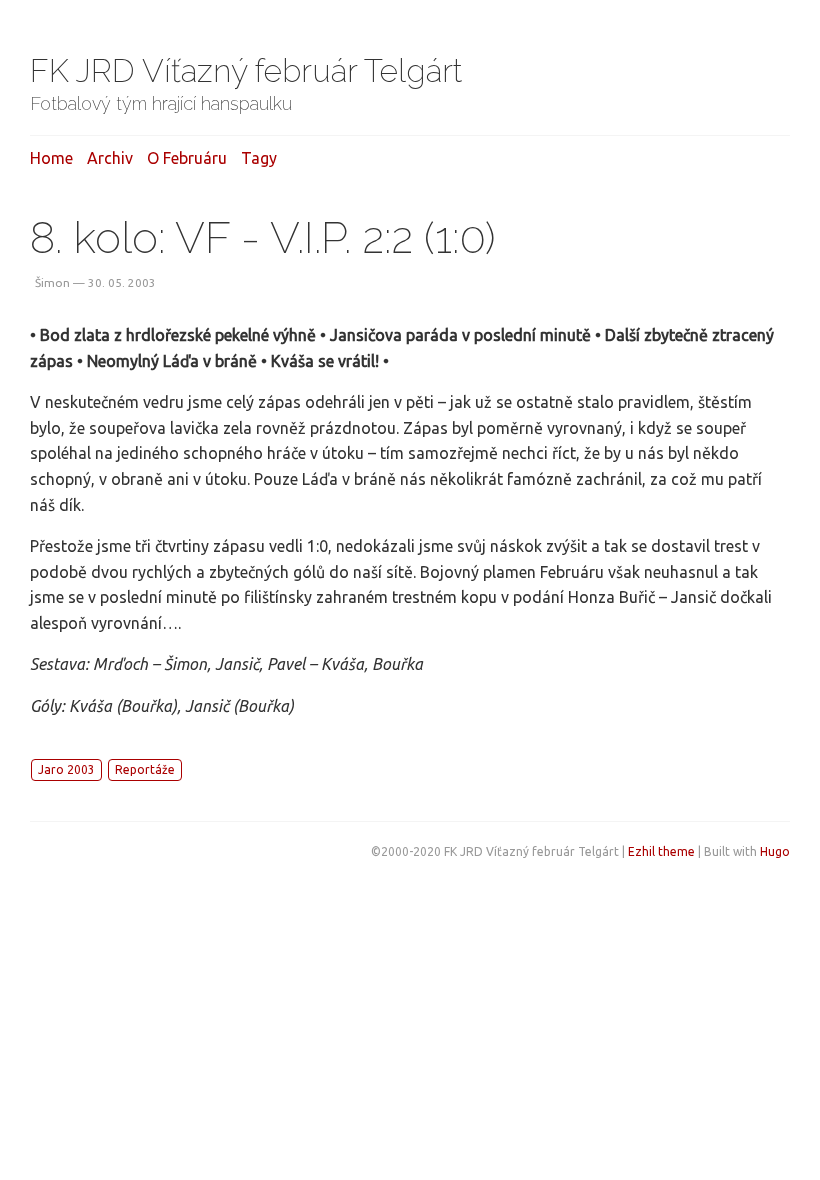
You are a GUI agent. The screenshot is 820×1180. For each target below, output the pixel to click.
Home (51, 158)
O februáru (187, 158)
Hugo (775, 851)
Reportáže (145, 769)
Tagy (259, 158)
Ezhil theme (661, 851)
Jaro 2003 (66, 769)
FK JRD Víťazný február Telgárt (246, 70)
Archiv (110, 158)
